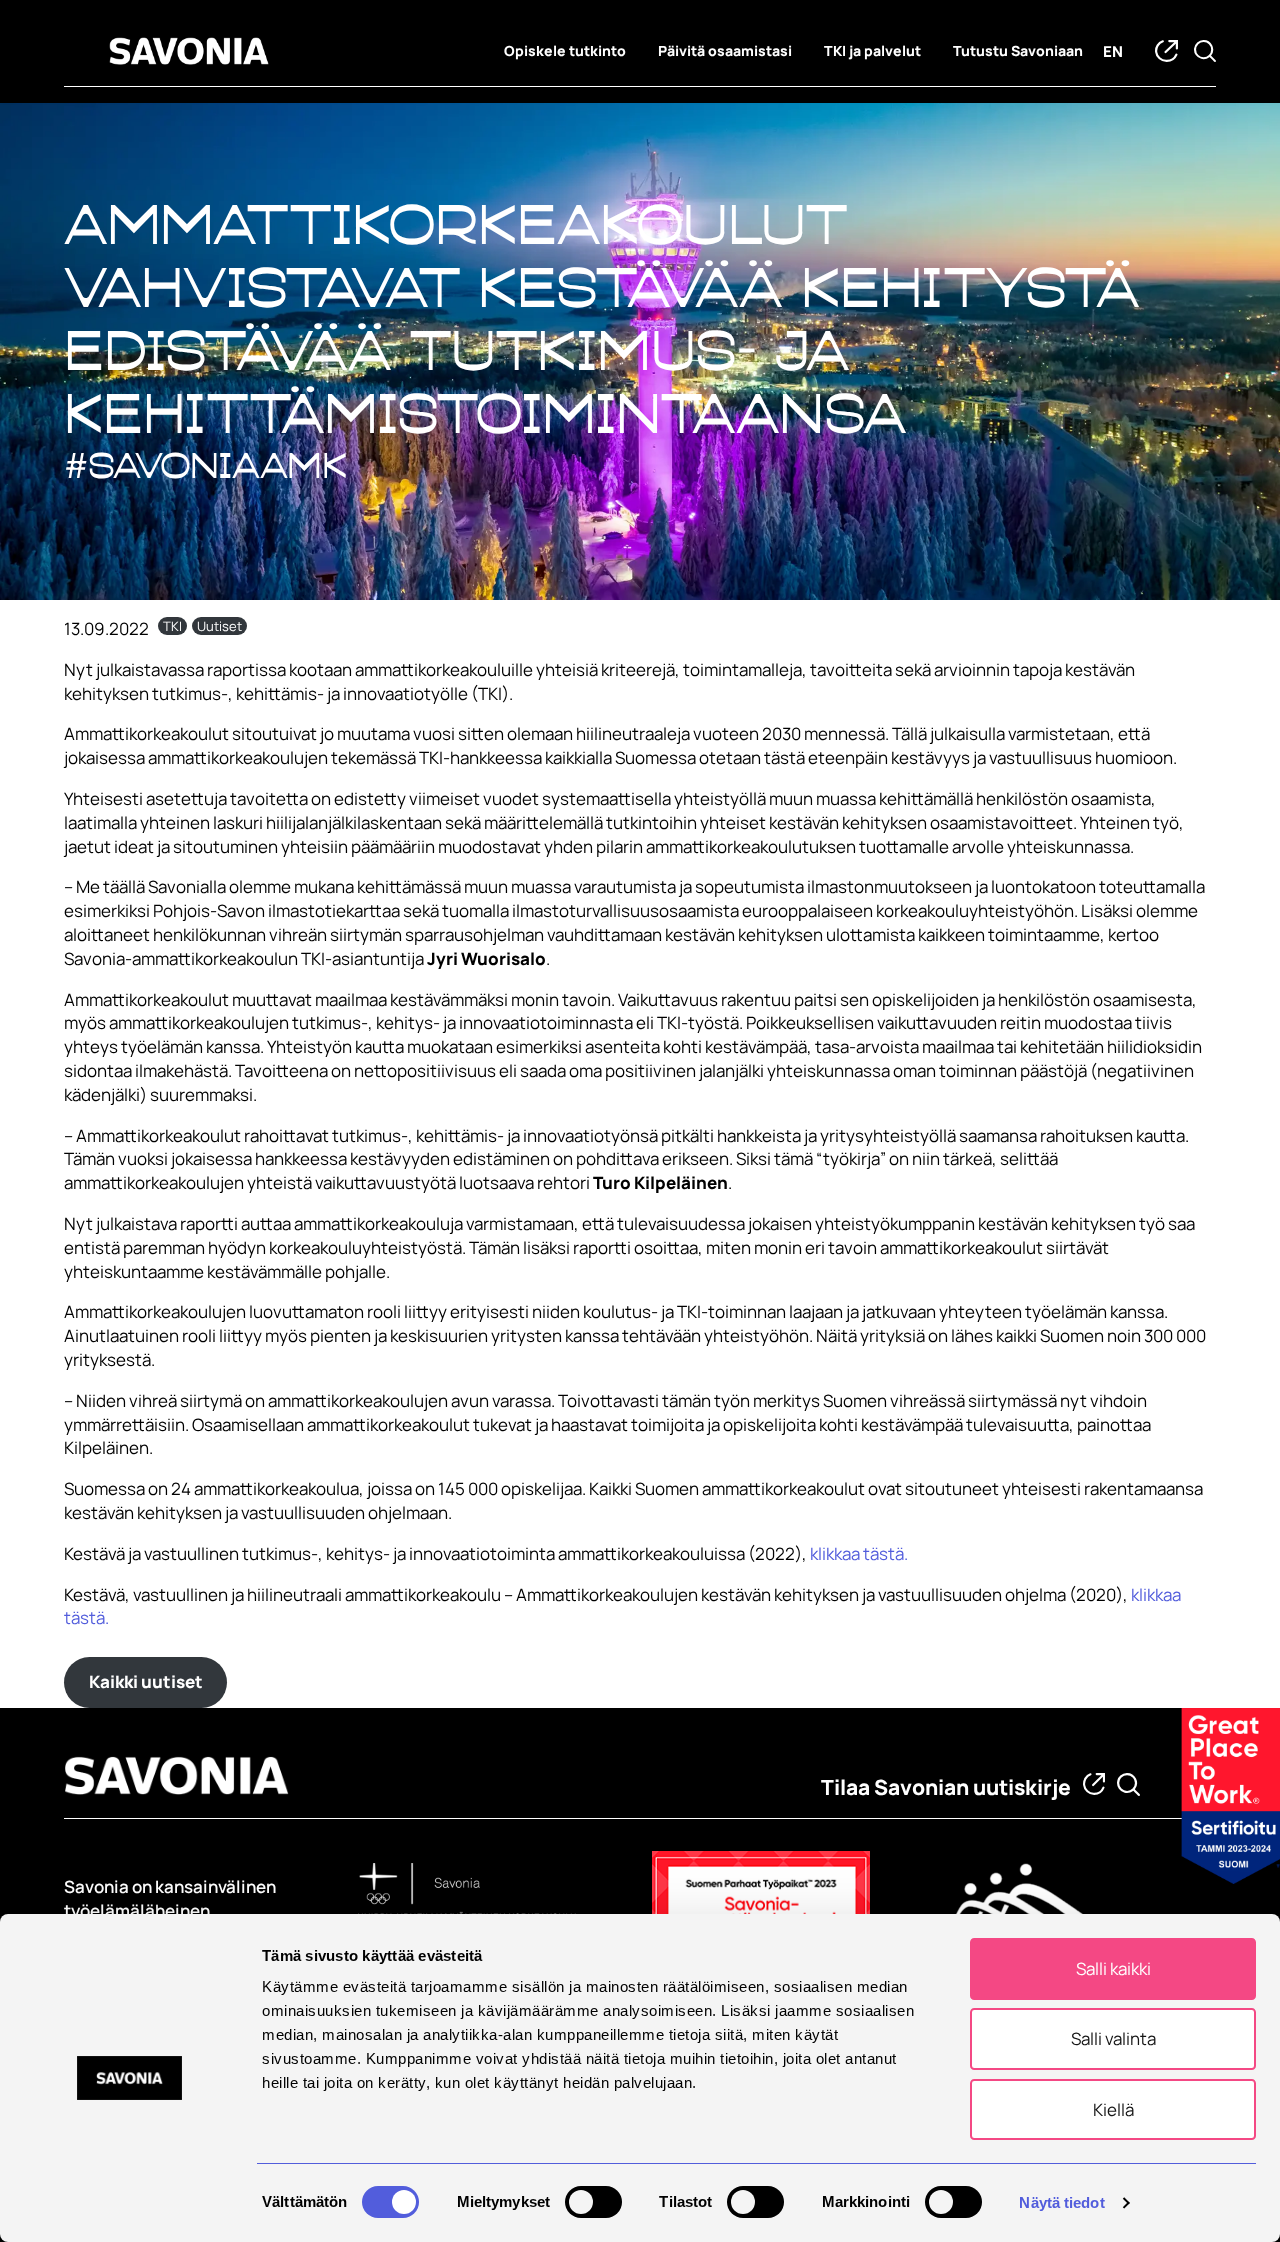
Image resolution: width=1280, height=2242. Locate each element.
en (1113, 51)
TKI (172, 626)
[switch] (593, 2202)
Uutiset (219, 626)
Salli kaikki (1113, 1968)
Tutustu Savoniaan (1018, 51)
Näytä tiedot (1061, 2202)
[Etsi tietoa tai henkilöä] (1128, 1784)
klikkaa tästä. (857, 1553)
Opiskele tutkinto (565, 51)
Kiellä (1113, 2109)
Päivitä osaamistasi (725, 51)
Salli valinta (1113, 2038)
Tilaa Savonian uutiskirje (946, 1787)
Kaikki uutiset (146, 1681)
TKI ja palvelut (872, 51)
